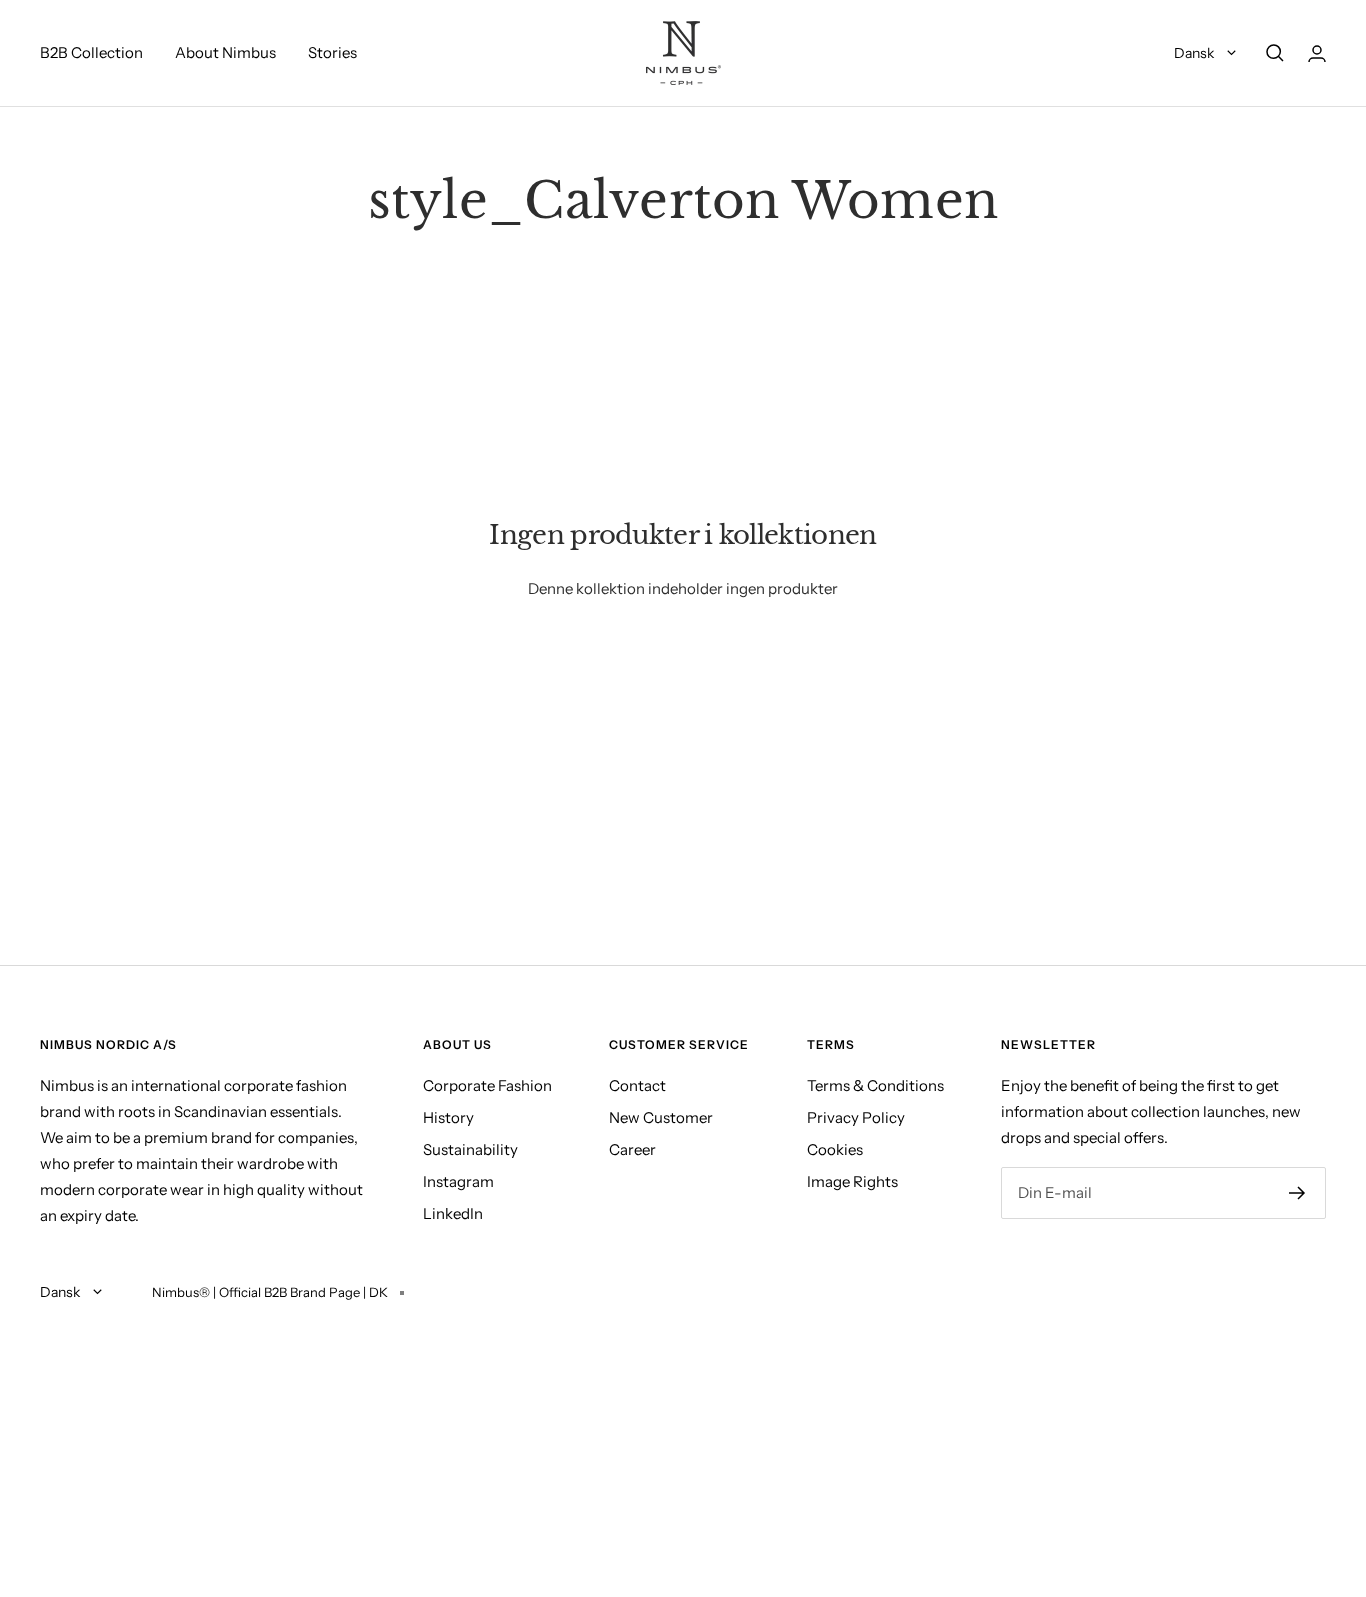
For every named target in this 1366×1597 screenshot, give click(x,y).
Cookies (835, 1149)
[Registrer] (1297, 1193)
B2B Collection (91, 52)
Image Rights (852, 1181)
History (448, 1117)
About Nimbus (225, 52)
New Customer (661, 1117)
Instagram (458, 1181)
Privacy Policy (856, 1117)
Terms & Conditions (875, 1085)
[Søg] (1275, 53)
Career (632, 1149)
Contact (637, 1085)
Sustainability (470, 1149)
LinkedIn (453, 1213)
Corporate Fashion (487, 1085)
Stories (332, 52)
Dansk (1195, 53)
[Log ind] (1317, 53)
